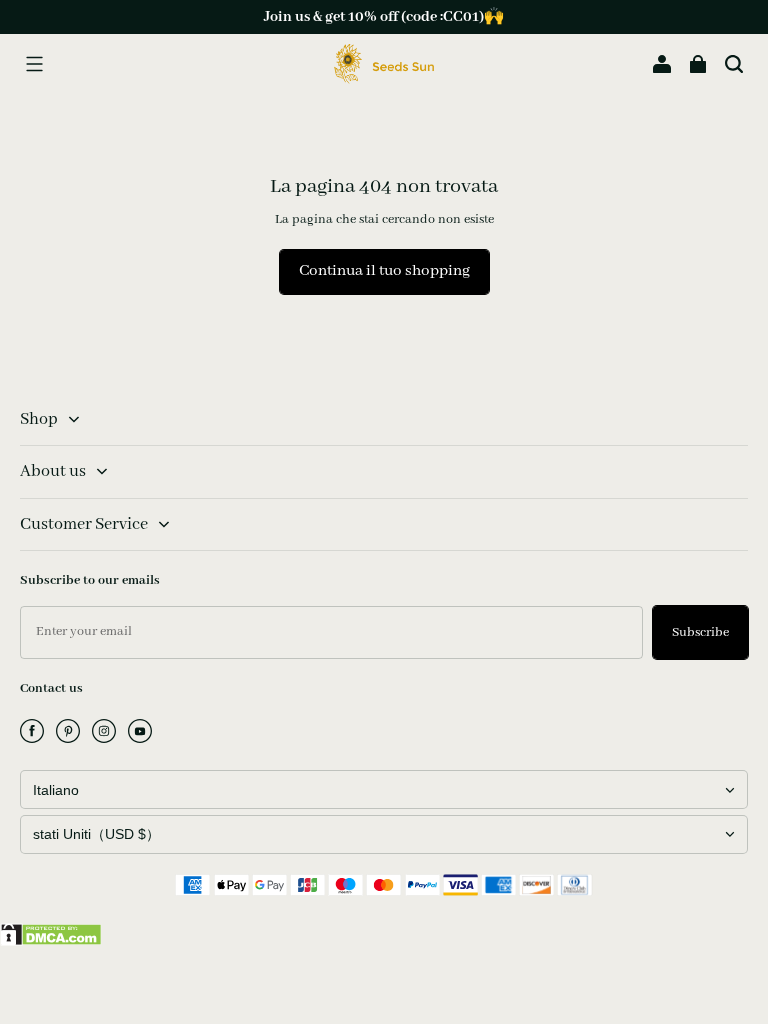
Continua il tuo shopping (384, 271)
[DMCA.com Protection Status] (51, 942)
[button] (34, 64)
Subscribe (700, 632)
